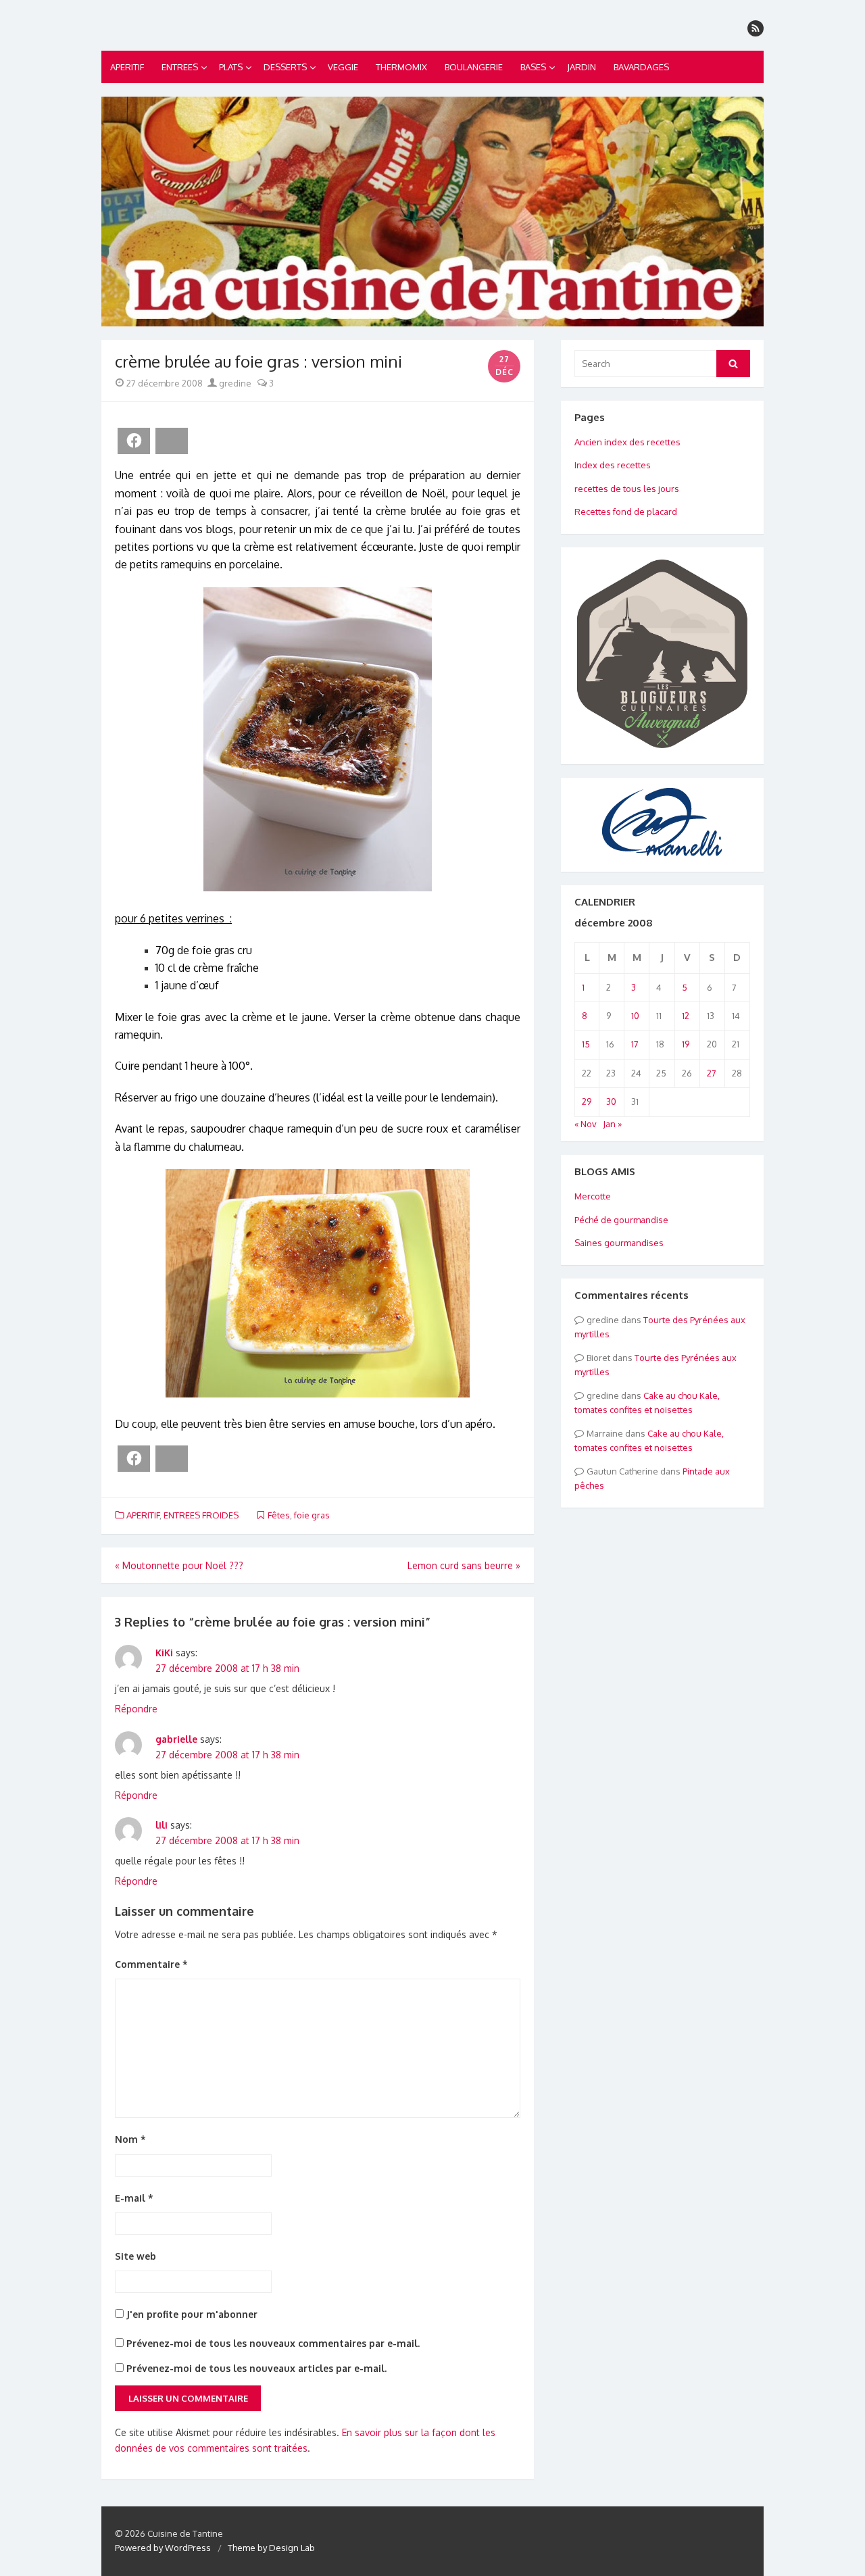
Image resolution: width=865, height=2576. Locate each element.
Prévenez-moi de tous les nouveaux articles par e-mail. (256, 2368)
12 (686, 1016)
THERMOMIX (401, 67)
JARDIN (582, 67)
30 (611, 1101)
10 (635, 1016)
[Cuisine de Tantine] (432, 212)
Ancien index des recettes (627, 442)
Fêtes (279, 1515)
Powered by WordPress (163, 2548)
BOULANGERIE (474, 67)
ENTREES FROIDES (201, 1515)
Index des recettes (613, 465)
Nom (130, 2139)
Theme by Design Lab (271, 2548)
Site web (135, 2256)
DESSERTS (285, 67)
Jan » (612, 1124)
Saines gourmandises (619, 1243)
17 (635, 1044)
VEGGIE (343, 67)
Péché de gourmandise (621, 1220)
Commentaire (151, 1964)
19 (686, 1044)
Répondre (136, 1709)
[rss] (756, 28)
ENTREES (180, 67)
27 (712, 1073)
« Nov (586, 1124)
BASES (533, 67)
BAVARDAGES (641, 67)
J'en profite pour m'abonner (191, 2314)
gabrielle (176, 1739)
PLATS (231, 67)
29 (587, 1101)
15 (586, 1044)
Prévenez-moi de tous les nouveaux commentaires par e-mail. (273, 2343)
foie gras (312, 1515)
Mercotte (593, 1196)
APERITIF (127, 67)
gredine (234, 383)
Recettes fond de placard (626, 512)
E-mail (134, 2198)
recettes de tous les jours (627, 489)
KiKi (164, 1653)
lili (162, 1825)
